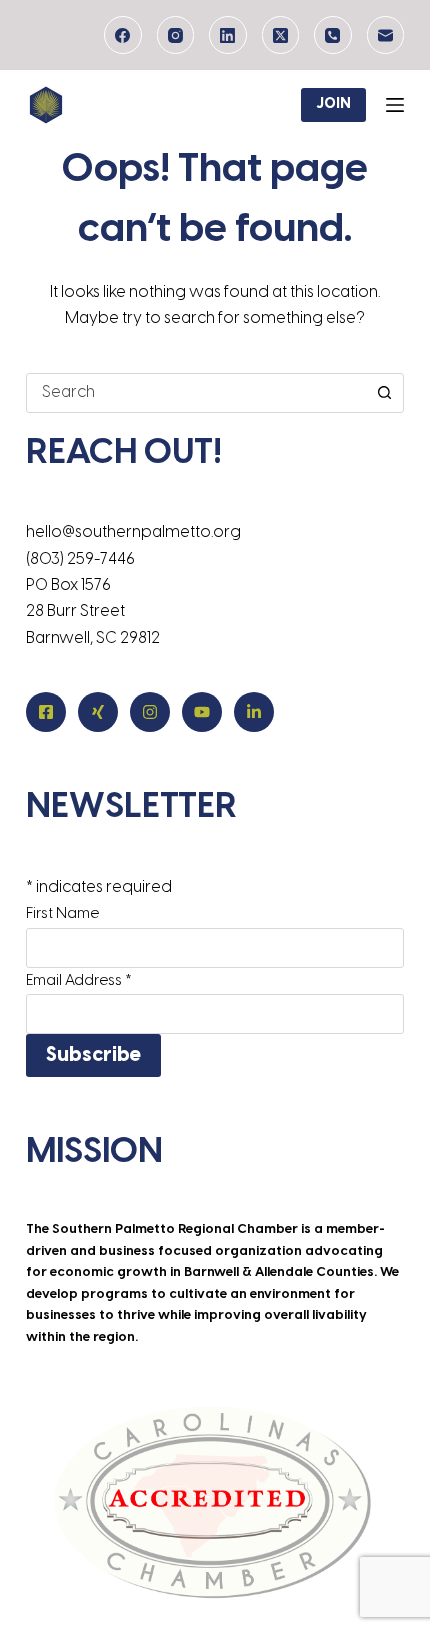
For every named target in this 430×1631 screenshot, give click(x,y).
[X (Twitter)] (281, 35)
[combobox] (196, 393)
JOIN (333, 104)
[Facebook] (123, 35)
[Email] (386, 35)
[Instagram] (176, 35)
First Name (62, 914)
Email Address (79, 981)
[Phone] (333, 35)
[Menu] (395, 105)
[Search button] (384, 393)
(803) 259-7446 (80, 559)
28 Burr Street (75, 611)
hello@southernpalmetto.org (133, 532)
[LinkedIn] (228, 35)
